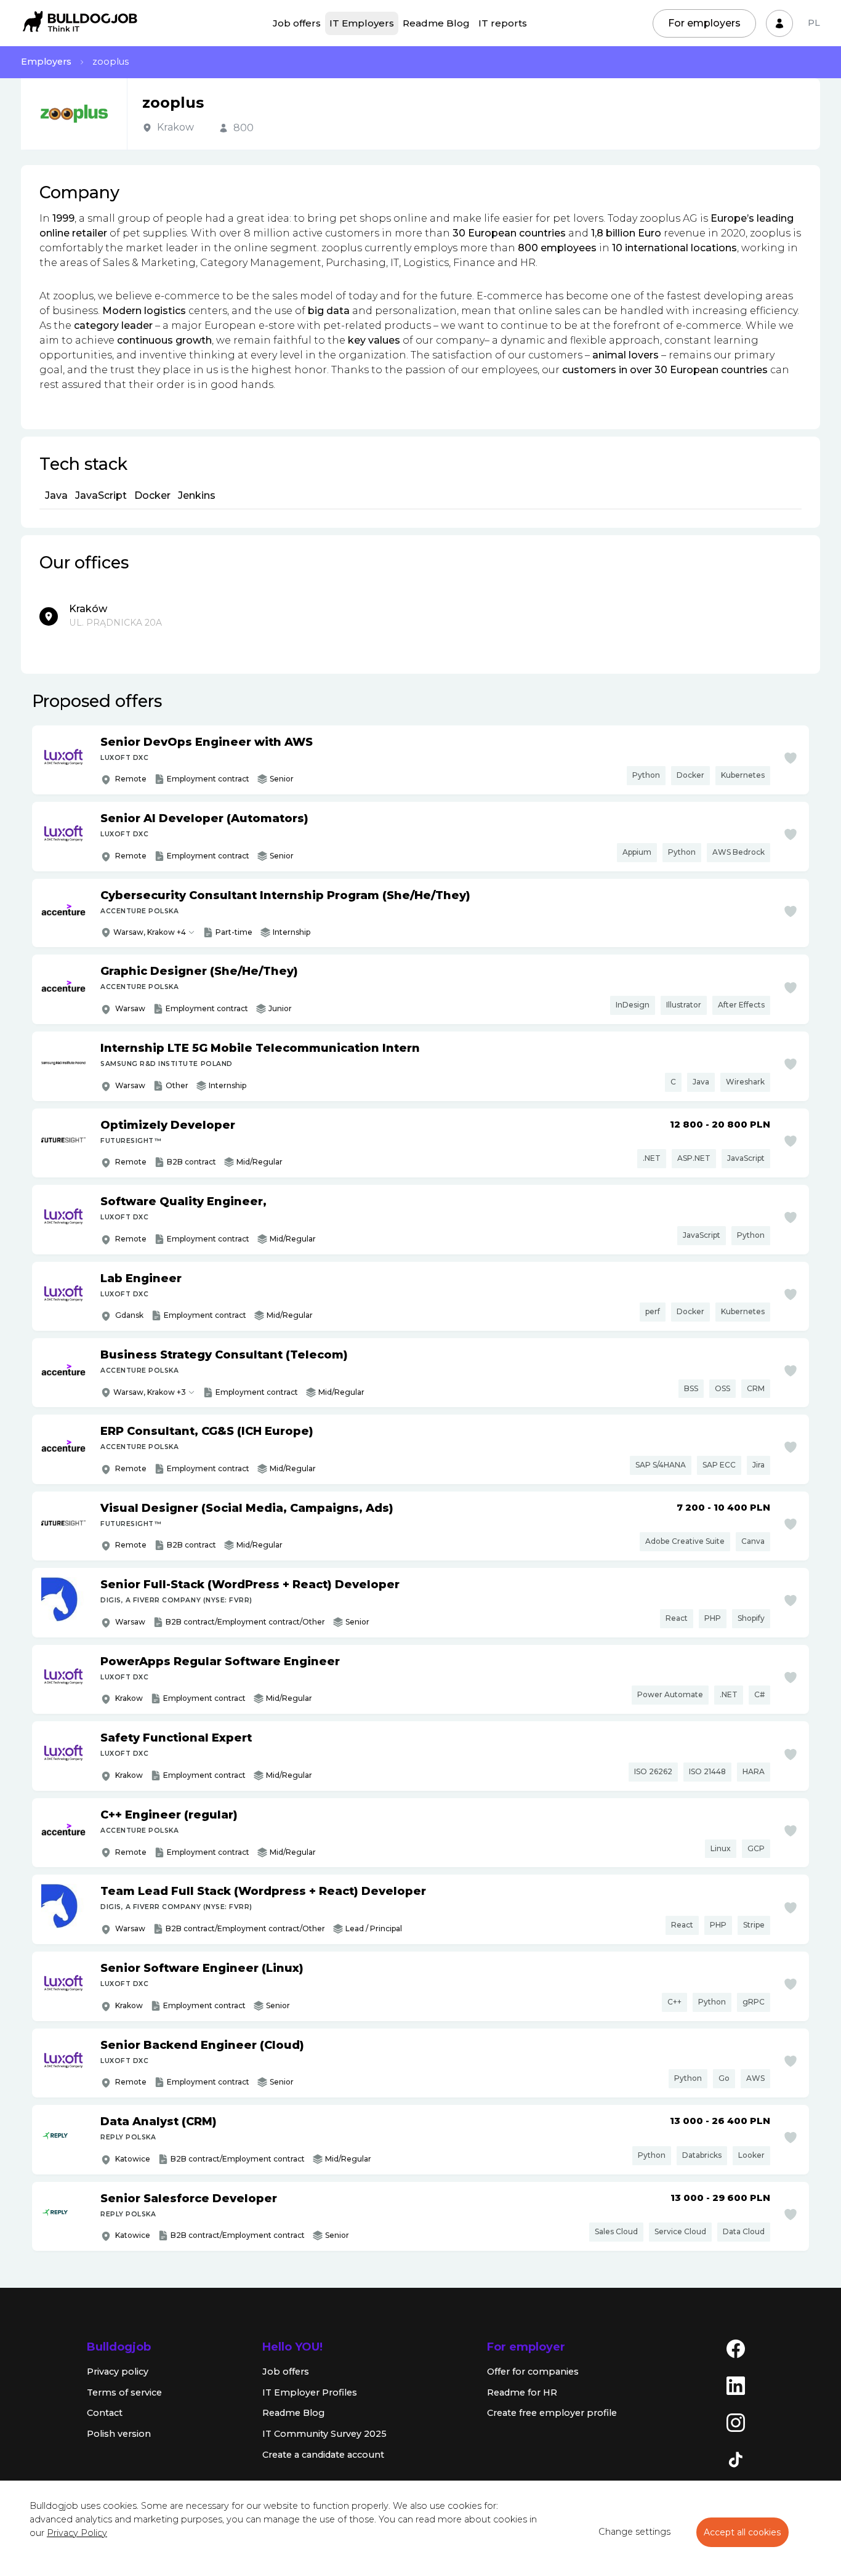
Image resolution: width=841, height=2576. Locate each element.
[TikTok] (736, 2459)
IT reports (503, 23)
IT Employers (362, 23)
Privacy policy (118, 2372)
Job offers (297, 23)
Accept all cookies (742, 2532)
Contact (105, 2413)
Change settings (634, 2532)
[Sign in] (779, 23)
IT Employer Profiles (310, 2392)
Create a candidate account (323, 2455)
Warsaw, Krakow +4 (150, 932)
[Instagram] (736, 2422)
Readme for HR (522, 2392)
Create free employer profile (552, 2413)
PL (814, 23)
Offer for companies (533, 2372)
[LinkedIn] (736, 2385)
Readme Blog (436, 23)
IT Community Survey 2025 (324, 2434)
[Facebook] (736, 2348)
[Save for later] (791, 758)
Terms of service (124, 2392)
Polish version (119, 2434)
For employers (704, 23)
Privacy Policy (77, 2533)
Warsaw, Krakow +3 (150, 1392)
